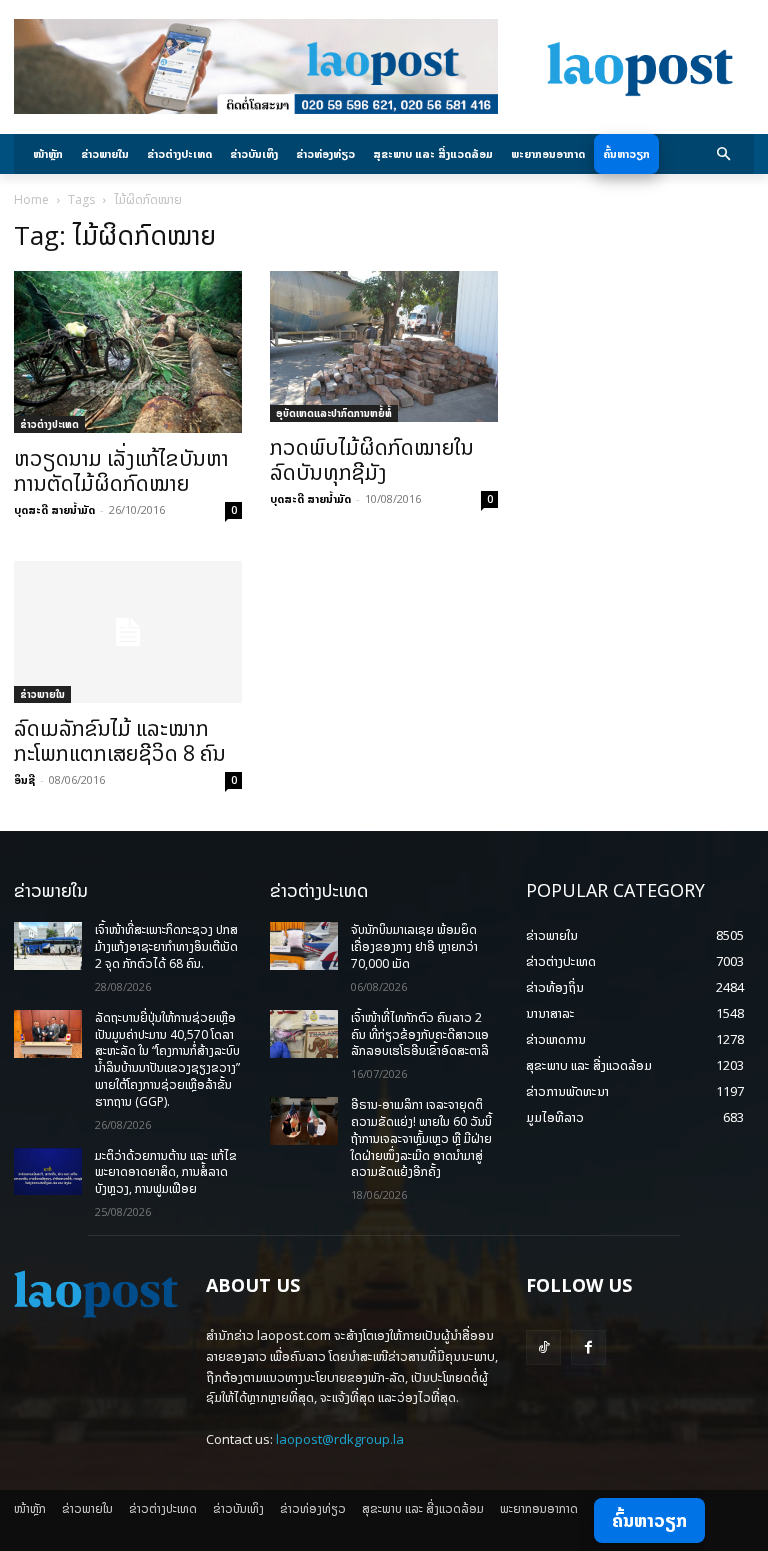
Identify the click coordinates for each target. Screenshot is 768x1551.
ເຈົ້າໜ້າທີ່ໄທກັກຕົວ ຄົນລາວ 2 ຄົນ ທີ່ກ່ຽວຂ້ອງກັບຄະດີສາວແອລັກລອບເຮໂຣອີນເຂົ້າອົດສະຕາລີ (420, 1034)
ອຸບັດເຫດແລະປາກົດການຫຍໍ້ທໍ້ (334, 413)
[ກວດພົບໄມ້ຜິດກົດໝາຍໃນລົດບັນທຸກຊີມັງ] (384, 346)
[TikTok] (543, 1347)
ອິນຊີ (24, 779)
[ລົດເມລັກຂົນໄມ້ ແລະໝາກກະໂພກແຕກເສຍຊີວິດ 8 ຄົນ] (128, 632)
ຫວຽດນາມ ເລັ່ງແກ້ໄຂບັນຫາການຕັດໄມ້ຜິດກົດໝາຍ (121, 470)
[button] (724, 154)
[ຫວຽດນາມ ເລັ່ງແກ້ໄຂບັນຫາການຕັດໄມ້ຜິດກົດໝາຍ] (128, 352)
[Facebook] (588, 1347)
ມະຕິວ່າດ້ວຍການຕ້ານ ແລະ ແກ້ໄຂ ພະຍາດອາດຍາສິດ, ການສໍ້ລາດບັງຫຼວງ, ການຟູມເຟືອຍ (166, 1172)
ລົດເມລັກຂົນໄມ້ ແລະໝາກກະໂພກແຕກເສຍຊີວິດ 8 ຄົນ (120, 740)
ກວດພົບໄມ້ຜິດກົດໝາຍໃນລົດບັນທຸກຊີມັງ (372, 459)
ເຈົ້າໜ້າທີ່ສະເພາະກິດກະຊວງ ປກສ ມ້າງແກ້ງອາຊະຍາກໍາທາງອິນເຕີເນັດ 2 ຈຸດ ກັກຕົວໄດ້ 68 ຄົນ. (166, 946)
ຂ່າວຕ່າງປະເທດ (49, 424)
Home (31, 199)
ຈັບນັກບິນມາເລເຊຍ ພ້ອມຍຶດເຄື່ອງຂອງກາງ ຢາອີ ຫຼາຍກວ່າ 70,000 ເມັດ (414, 946)
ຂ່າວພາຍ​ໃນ (42, 694)
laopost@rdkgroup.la (340, 1439)
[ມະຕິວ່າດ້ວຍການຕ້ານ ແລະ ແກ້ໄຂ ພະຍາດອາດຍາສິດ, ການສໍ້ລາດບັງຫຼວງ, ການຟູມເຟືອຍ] (48, 1172)
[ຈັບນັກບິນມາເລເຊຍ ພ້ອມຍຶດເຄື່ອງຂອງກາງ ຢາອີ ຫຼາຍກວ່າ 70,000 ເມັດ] (304, 946)
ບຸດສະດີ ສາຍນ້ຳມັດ (54, 509)
